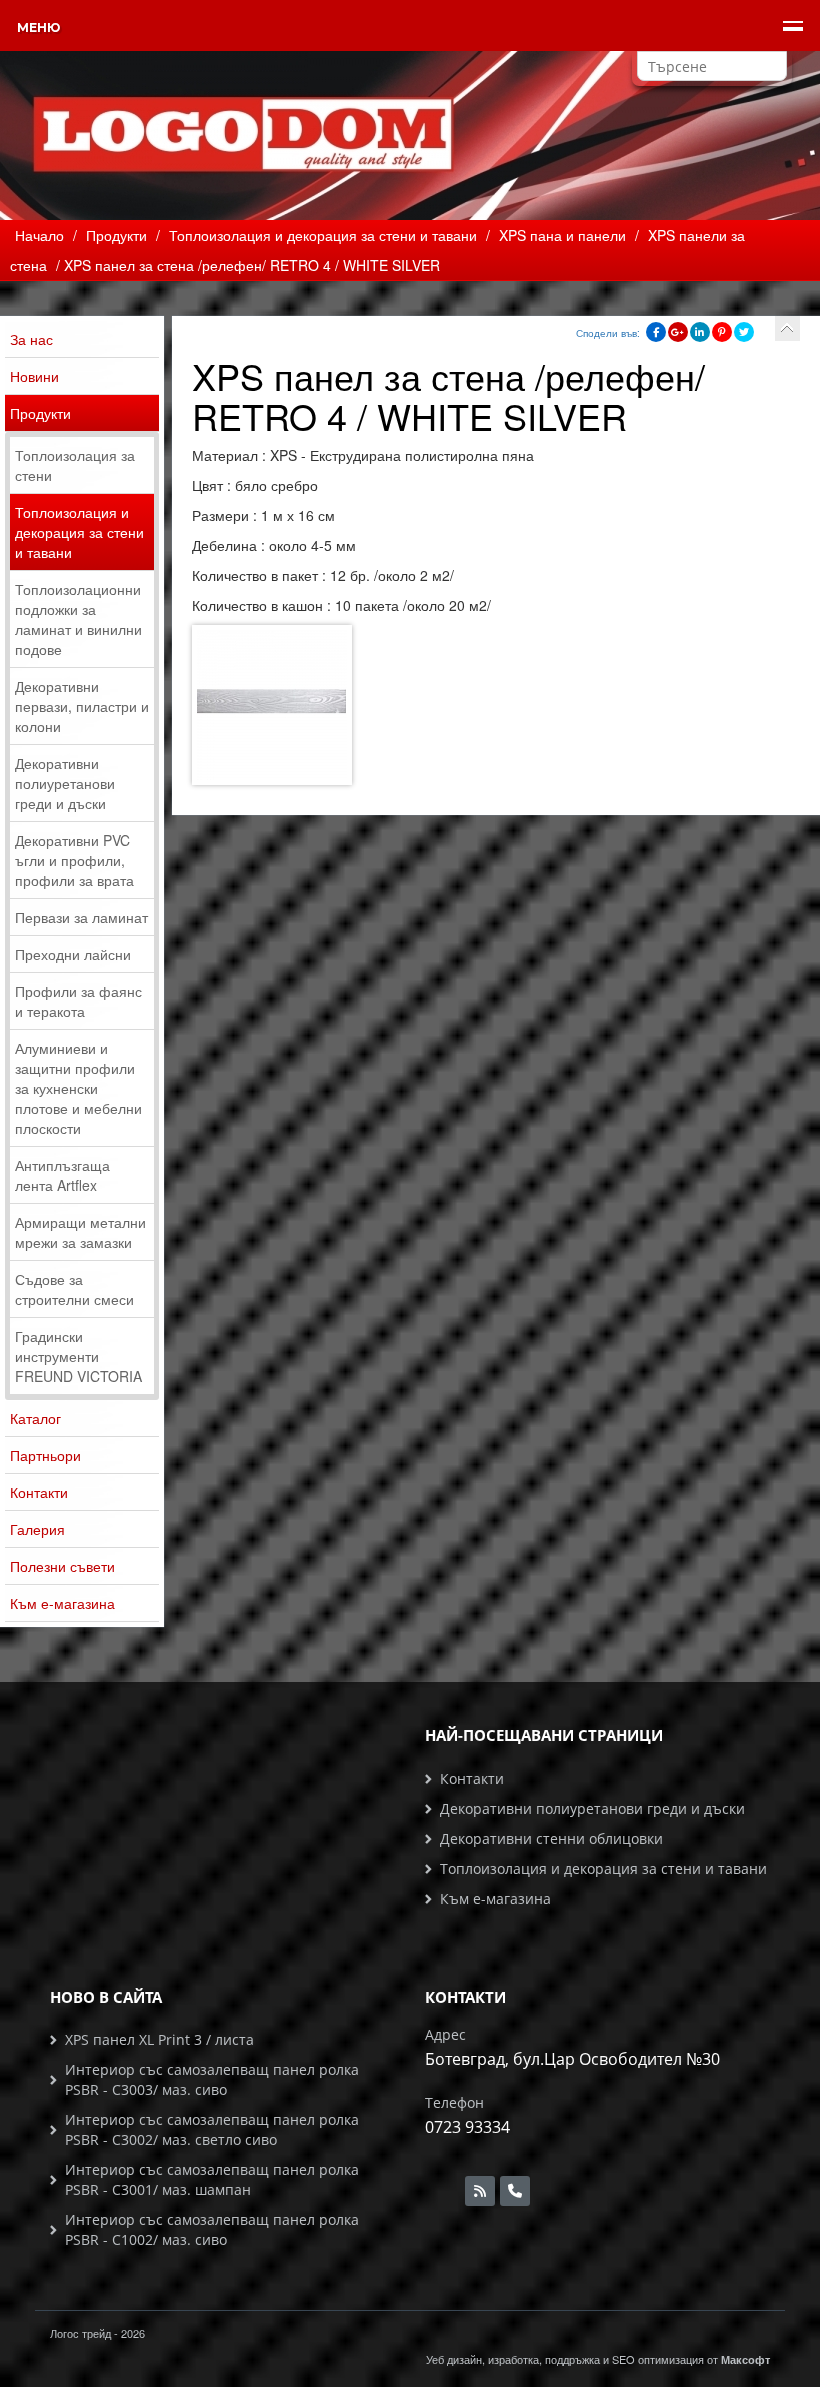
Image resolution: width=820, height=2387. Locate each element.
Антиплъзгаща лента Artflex (62, 1175)
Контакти (39, 1492)
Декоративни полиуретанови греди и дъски (65, 783)
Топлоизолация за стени (75, 465)
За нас (31, 339)
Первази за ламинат (81, 917)
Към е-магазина (62, 1603)
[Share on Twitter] (744, 332)
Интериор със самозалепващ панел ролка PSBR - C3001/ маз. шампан (212, 2179)
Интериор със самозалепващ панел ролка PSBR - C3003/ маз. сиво (212, 2079)
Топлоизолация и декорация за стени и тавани (79, 532)
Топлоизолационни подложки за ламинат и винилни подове (78, 619)
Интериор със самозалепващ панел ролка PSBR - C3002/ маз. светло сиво (212, 2129)
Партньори (45, 1455)
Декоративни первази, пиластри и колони (82, 706)
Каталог (35, 1418)
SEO (623, 2359)
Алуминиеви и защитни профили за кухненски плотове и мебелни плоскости (78, 1088)
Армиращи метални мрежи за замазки (80, 1232)
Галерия (37, 1529)
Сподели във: (608, 333)
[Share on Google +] (678, 332)
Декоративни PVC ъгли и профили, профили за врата (74, 860)
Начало (39, 235)
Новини (34, 376)
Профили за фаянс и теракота (78, 1001)
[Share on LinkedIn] (700, 332)
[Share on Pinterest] (722, 332)
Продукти (40, 413)
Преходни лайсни (73, 954)
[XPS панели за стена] (787, 328)
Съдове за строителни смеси (74, 1289)
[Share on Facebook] (656, 332)
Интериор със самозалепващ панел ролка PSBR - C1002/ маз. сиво (212, 2229)
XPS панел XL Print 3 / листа (159, 2039)
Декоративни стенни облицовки (551, 1838)
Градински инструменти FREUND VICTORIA (78, 1356)
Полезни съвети (62, 1566)
